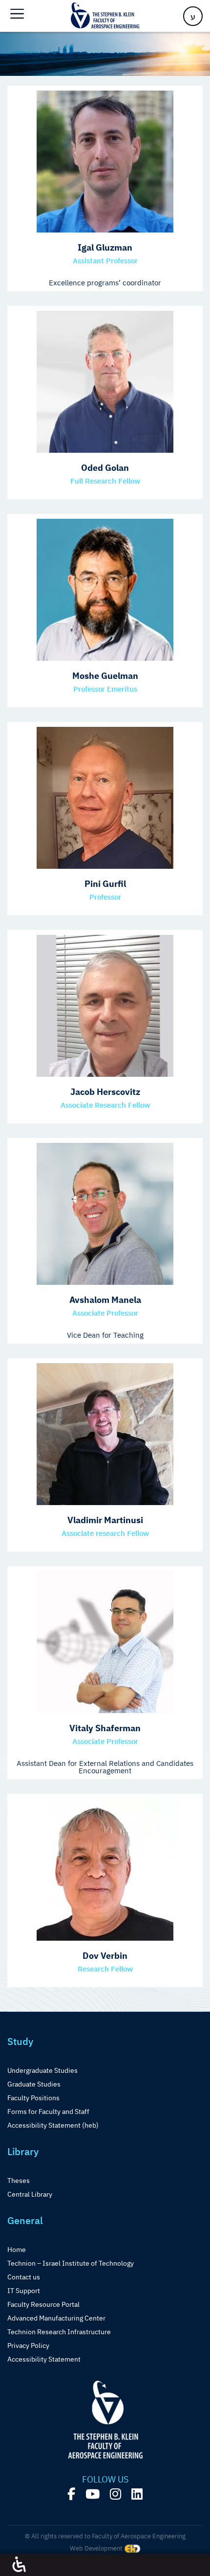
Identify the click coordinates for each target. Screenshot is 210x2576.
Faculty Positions (33, 2098)
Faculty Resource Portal (43, 2304)
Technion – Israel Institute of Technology (71, 2263)
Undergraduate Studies (42, 2070)
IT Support (24, 2291)
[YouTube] (93, 2494)
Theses (19, 2181)
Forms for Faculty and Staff (48, 2112)
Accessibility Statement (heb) (53, 2125)
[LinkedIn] (137, 2494)
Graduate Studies (34, 2084)
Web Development (97, 2548)
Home (17, 2250)
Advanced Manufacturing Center (56, 2318)
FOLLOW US (105, 2480)
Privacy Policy (28, 2345)
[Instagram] (115, 2494)
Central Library (30, 2194)
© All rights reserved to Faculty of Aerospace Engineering (105, 2536)
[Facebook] (71, 2494)
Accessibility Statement (44, 2359)
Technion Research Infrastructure (59, 2332)
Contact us (24, 2277)
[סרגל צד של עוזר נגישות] (19, 2565)
